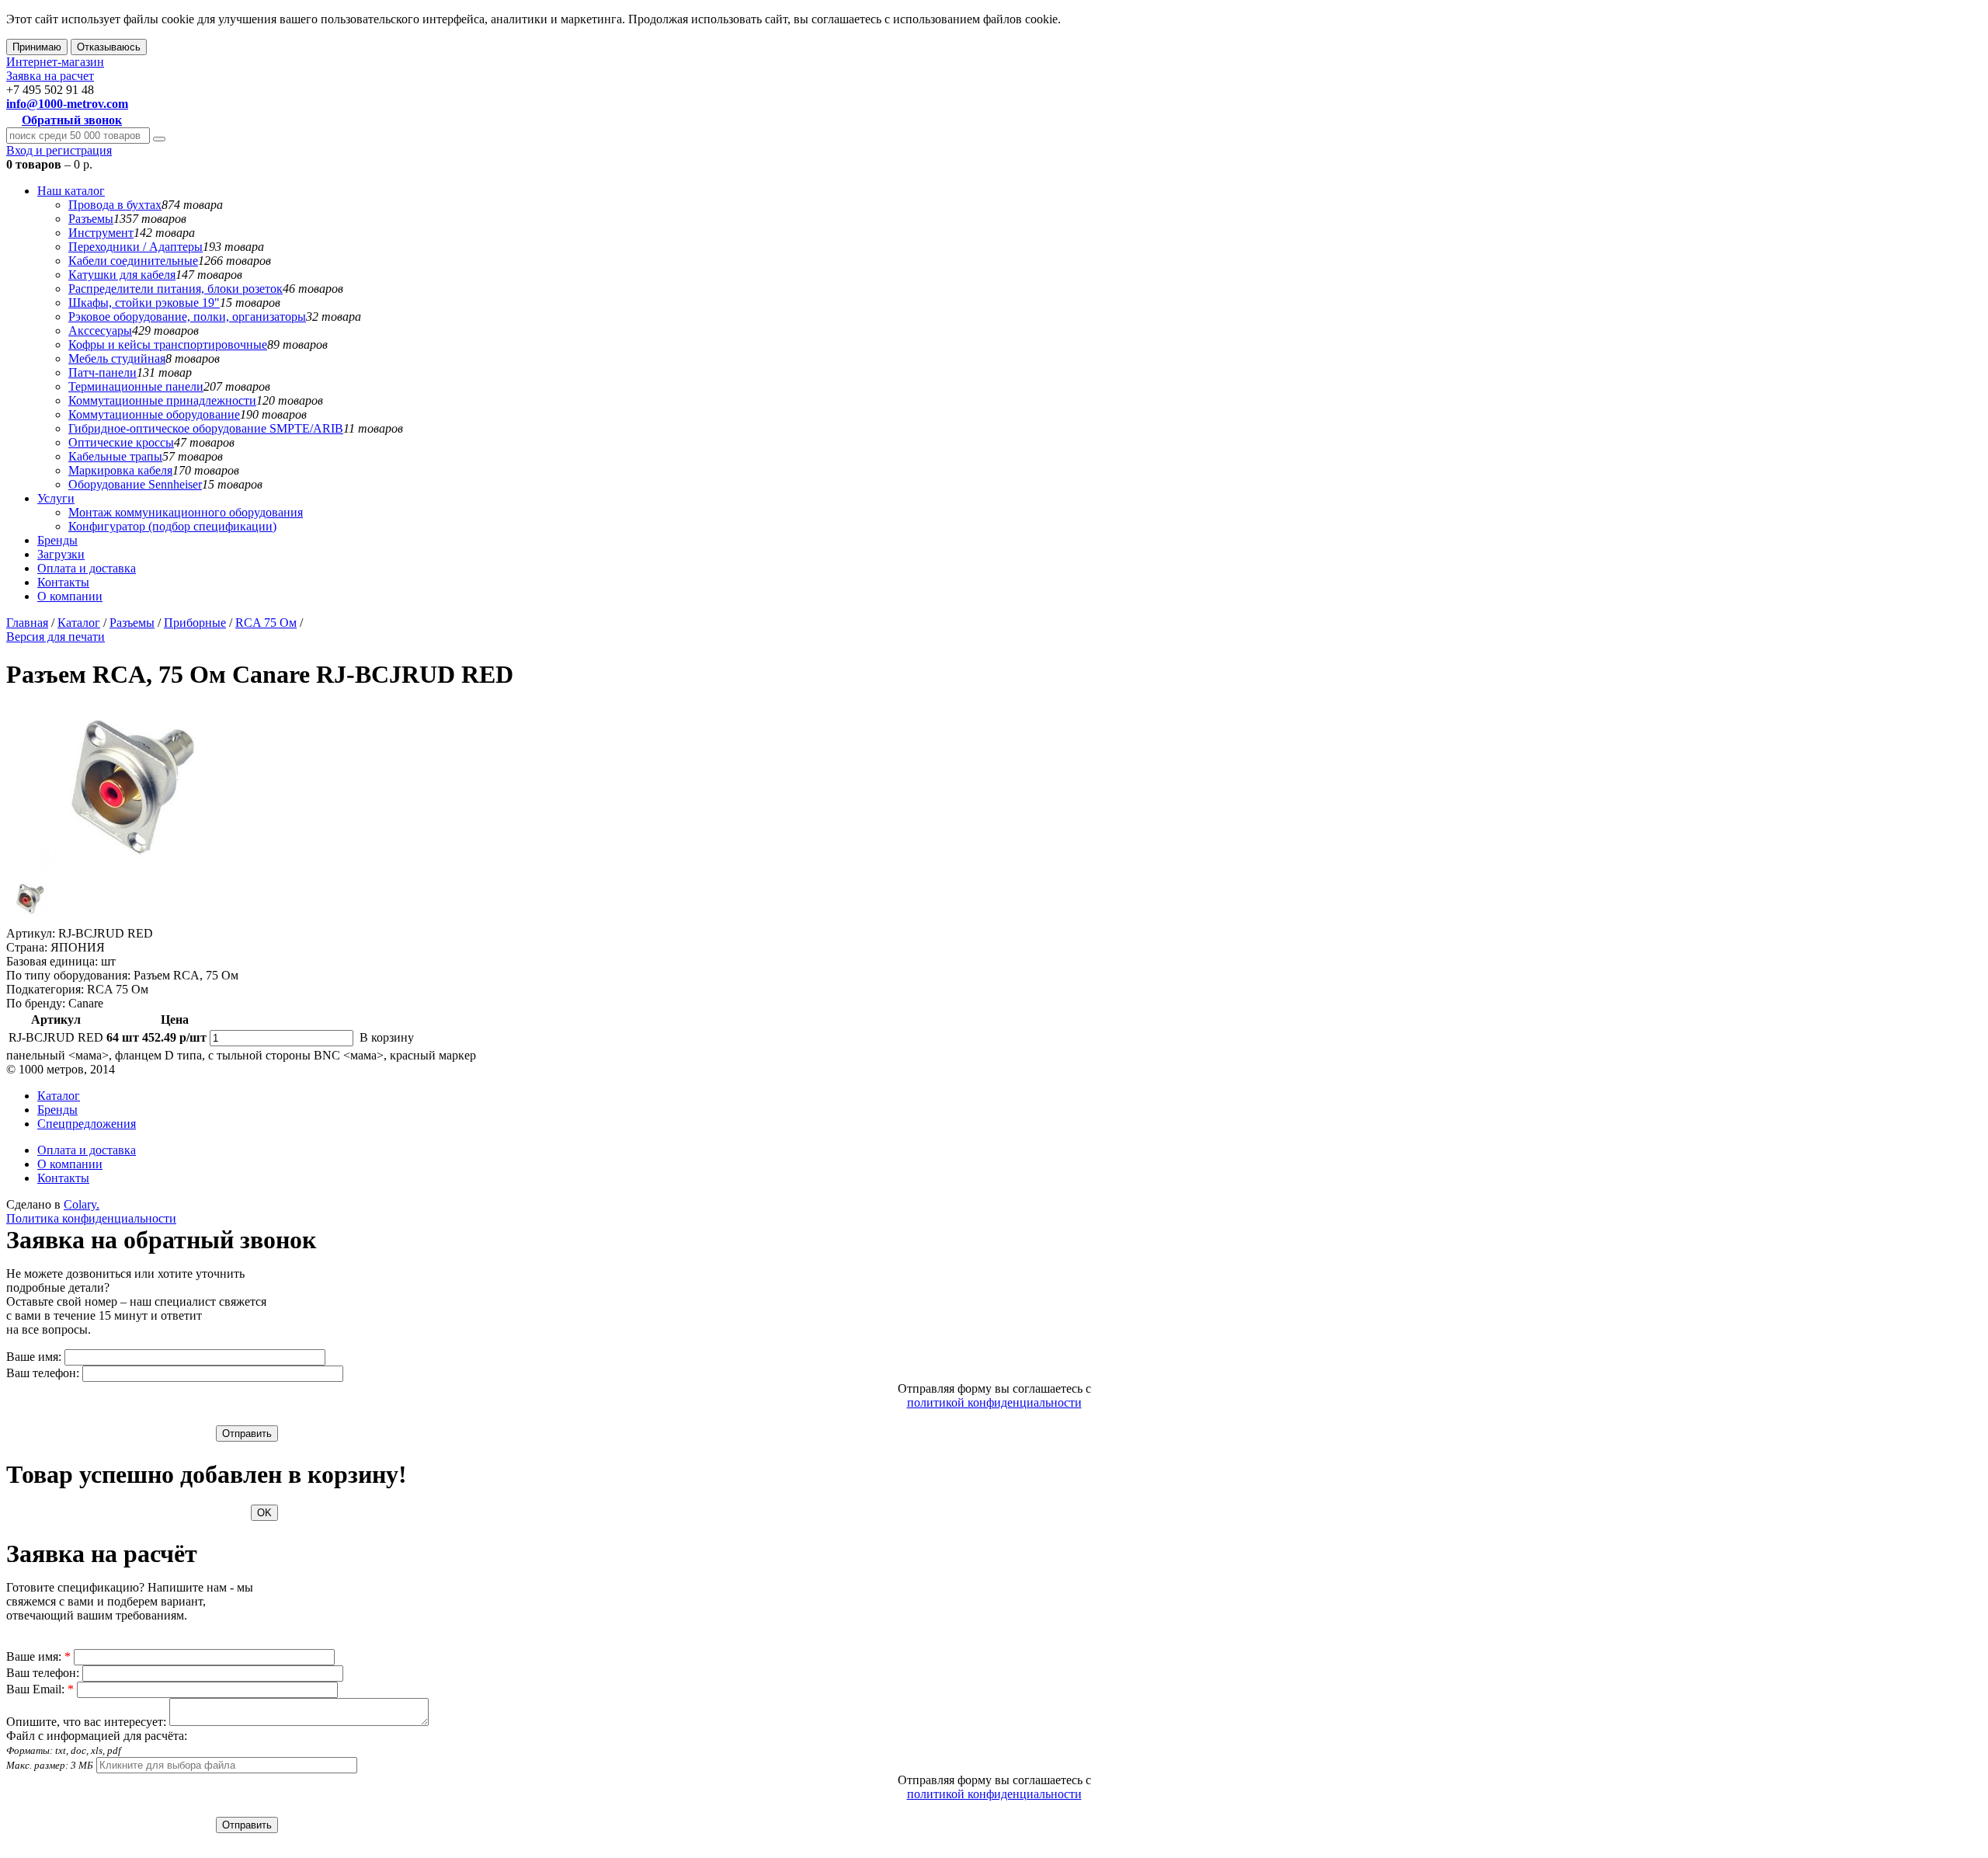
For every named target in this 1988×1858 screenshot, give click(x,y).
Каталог (79, 623)
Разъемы (91, 219)
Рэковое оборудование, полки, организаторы (187, 317)
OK (264, 1513)
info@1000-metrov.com (67, 104)
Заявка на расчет (50, 76)
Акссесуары (100, 331)
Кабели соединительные (133, 261)
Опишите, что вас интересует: (86, 1722)
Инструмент (101, 233)
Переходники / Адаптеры (136, 247)
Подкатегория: (45, 989)
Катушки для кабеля (122, 275)
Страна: (27, 947)
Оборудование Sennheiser (135, 484)
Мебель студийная (117, 358)
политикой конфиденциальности (994, 1402)
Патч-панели (103, 372)
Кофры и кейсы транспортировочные (168, 344)
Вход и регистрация (59, 150)
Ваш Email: (40, 1689)
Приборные (195, 623)
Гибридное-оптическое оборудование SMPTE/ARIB (206, 428)
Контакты (63, 582)
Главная (27, 623)
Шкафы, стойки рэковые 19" (144, 303)
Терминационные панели (136, 386)
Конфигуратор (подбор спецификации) (172, 526)
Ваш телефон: (43, 1373)
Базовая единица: (52, 961)
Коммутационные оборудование (154, 414)
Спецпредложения (87, 1124)
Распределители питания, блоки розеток (176, 289)
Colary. (82, 1204)
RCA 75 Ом (266, 623)
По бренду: (36, 1003)
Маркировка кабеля (120, 470)
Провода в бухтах (115, 205)
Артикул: (31, 933)
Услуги (56, 498)
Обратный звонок (72, 120)
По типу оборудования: (68, 975)
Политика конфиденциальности (91, 1218)
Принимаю (37, 47)
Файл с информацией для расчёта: (97, 1750)
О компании (70, 596)
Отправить (247, 1434)
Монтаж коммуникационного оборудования (186, 512)
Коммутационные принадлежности (162, 400)
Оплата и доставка (87, 568)
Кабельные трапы (115, 456)
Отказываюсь (109, 47)
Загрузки (61, 554)
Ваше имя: (34, 1357)
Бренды (57, 540)
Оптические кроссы (121, 442)
